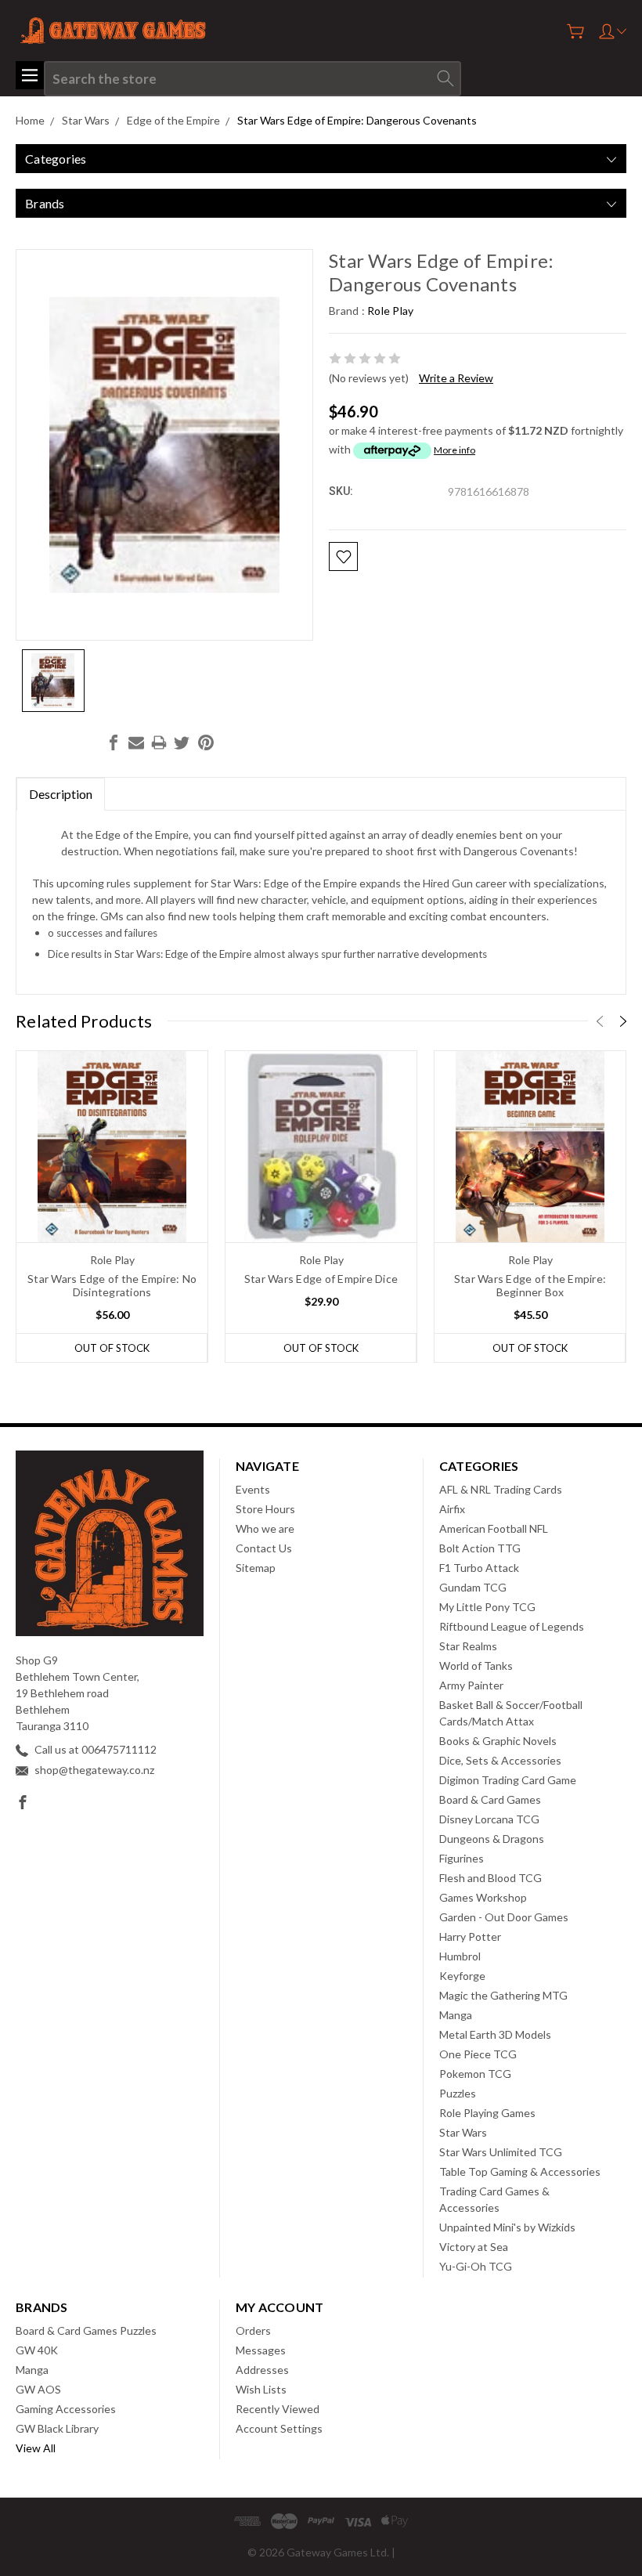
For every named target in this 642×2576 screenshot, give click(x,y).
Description (61, 794)
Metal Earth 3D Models (495, 2034)
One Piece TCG (478, 2054)
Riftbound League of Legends (512, 1626)
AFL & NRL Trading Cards (501, 1489)
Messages (261, 2350)
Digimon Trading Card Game (508, 1780)
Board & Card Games (490, 1799)
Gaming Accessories (66, 2409)
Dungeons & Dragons (492, 1839)
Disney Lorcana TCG (489, 1819)
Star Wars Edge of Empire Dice (321, 1279)
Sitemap (256, 1568)
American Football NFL (494, 1528)
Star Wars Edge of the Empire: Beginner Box (530, 1285)
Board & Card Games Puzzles (86, 2330)
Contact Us (264, 1548)
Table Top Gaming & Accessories (520, 2171)
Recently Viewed (278, 2409)
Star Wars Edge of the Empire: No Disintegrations (112, 1285)
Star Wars (463, 2132)
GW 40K (37, 2350)
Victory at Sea (474, 2247)
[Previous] (600, 1021)
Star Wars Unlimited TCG (501, 2152)
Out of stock (112, 1348)
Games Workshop (483, 1897)
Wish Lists (261, 2389)
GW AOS (38, 2389)
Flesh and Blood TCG (491, 1878)
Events (253, 1489)
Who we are (265, 1528)
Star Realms (468, 1646)
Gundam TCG (473, 1587)
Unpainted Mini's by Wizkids (507, 2227)
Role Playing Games (487, 2113)
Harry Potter (470, 1937)
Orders (253, 2330)
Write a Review (456, 378)
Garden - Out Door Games (504, 1917)
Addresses (262, 2370)
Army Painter (471, 1685)
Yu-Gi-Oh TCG (476, 2266)
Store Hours (265, 1509)
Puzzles (458, 2093)
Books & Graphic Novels (498, 1741)
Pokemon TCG (475, 2074)
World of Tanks (476, 1666)
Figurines (462, 1858)
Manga (456, 2015)
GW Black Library (57, 2428)
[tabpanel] (112, 1207)
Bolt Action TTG (480, 1548)
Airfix (452, 1509)
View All (36, 2448)
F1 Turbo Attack (479, 1568)
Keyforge (462, 1976)
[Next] (623, 1021)
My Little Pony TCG (487, 1607)
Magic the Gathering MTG (503, 1995)
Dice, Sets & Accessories (500, 1760)
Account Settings (279, 2428)
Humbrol (460, 1956)
